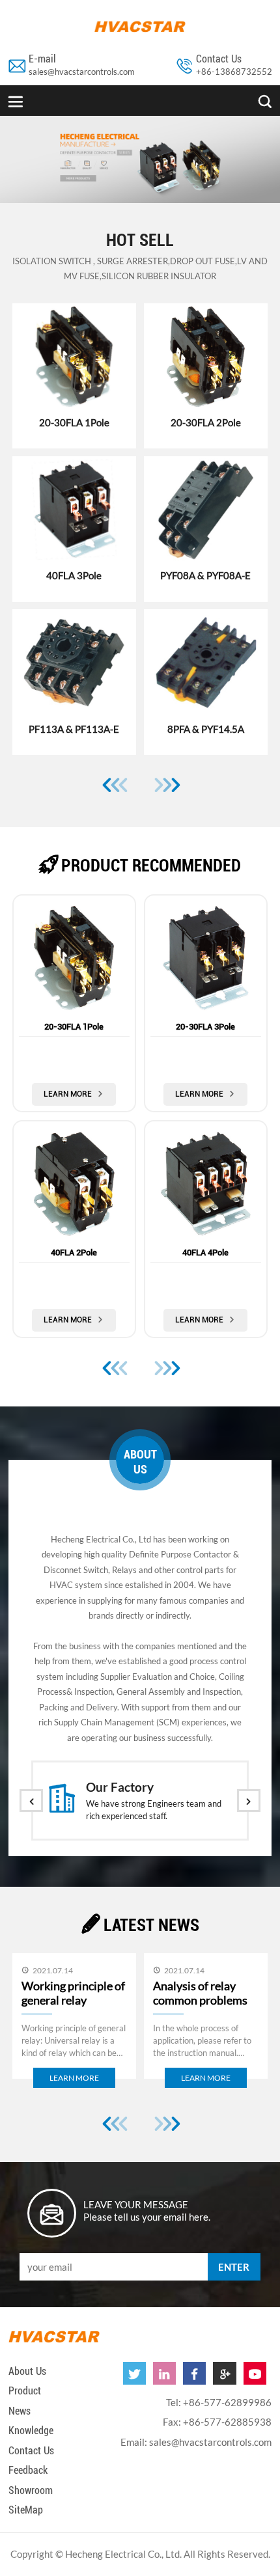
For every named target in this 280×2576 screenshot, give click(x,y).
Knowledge (31, 2431)
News (20, 2411)
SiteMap (26, 2510)
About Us (27, 2371)
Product (25, 2391)
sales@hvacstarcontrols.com (82, 72)
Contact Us (31, 2451)
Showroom (31, 2490)
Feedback (28, 2470)
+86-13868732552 (234, 72)
